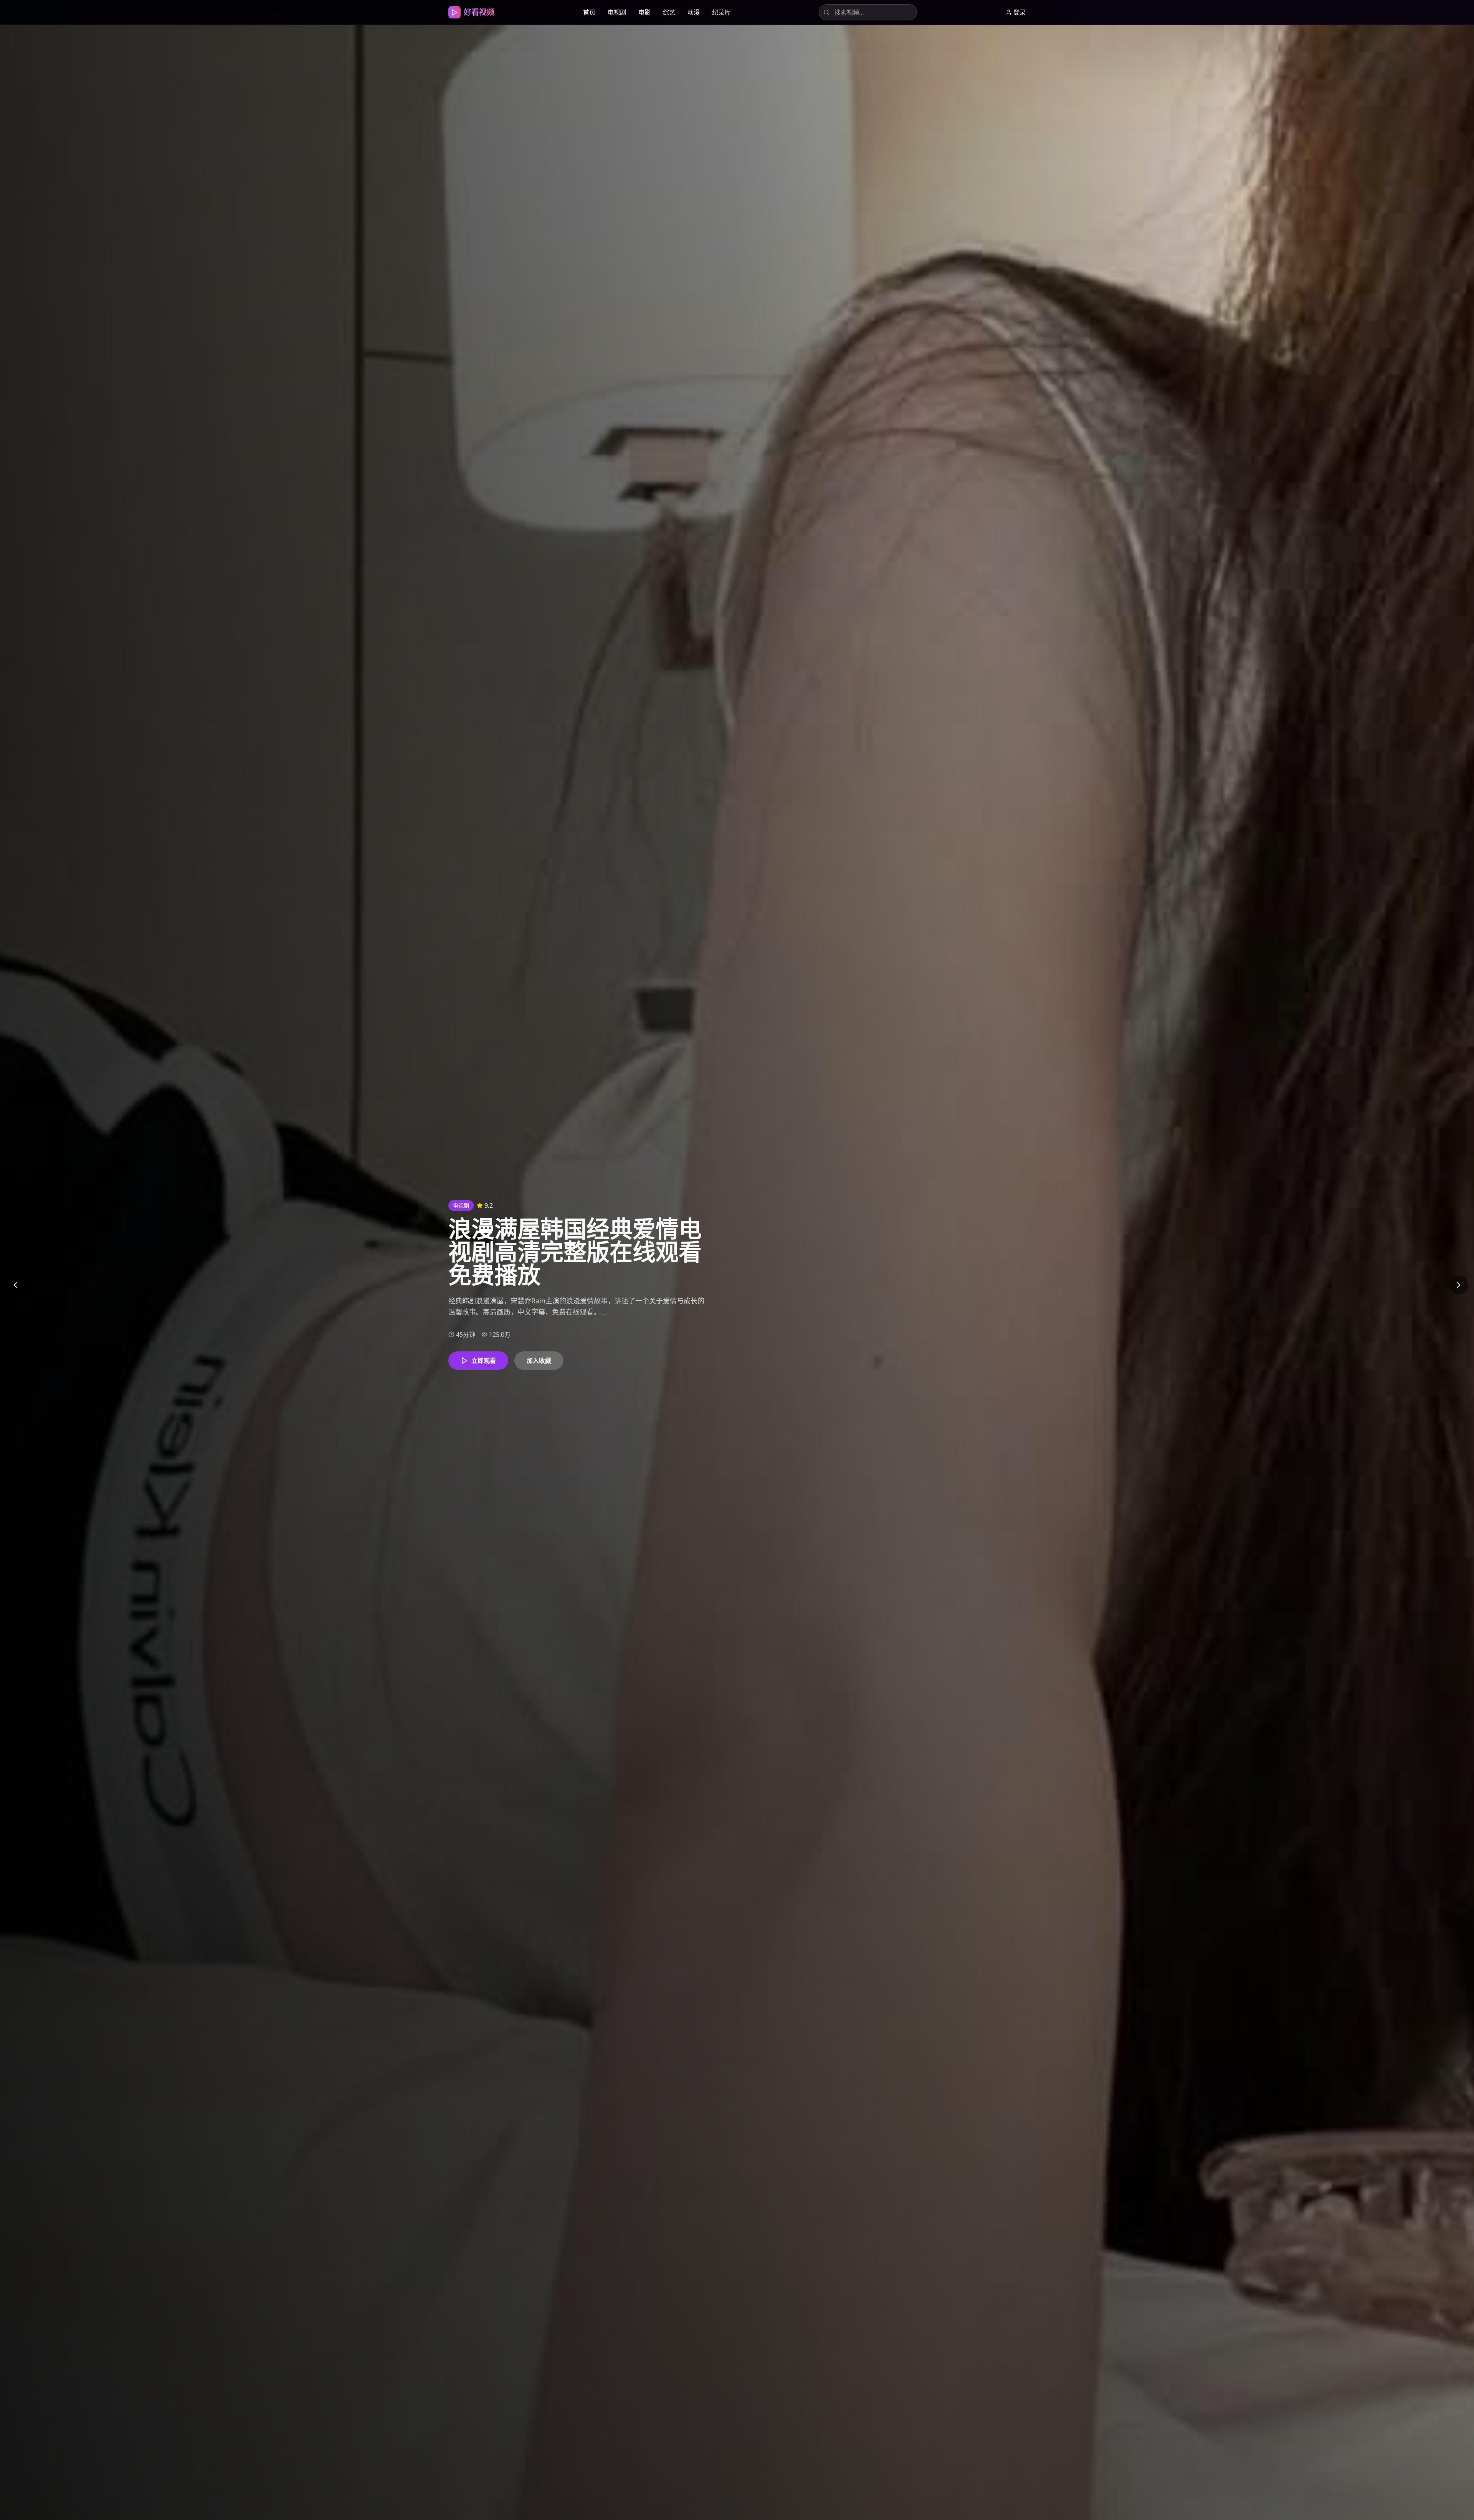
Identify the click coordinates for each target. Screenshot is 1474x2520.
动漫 (694, 12)
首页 (589, 12)
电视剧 (617, 12)
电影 (644, 12)
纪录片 (721, 12)
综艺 (669, 12)
